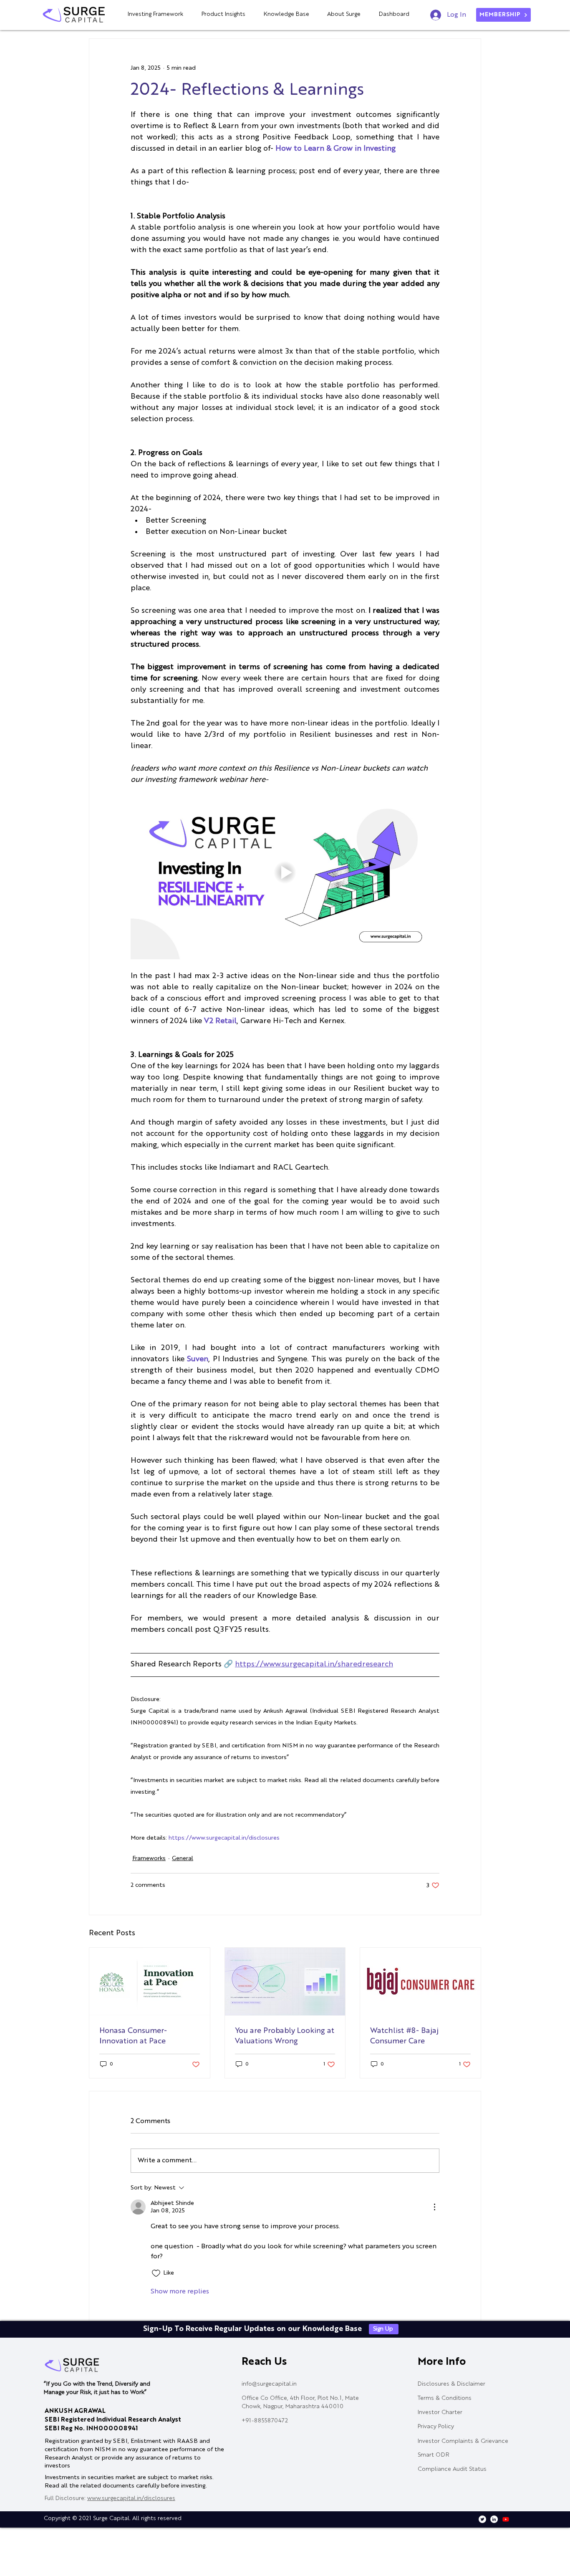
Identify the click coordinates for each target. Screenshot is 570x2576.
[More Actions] (434, 2207)
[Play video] (285, 872)
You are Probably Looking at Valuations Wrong (285, 2036)
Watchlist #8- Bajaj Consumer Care (404, 2036)
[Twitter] (482, 2519)
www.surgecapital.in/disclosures (131, 2498)
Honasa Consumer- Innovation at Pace (133, 2036)
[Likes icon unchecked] (156, 2273)
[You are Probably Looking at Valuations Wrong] (285, 1982)
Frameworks (149, 1858)
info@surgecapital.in (269, 2384)
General (183, 1858)
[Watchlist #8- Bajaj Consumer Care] (420, 1982)
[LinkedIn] (494, 2519)
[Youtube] (506, 2519)
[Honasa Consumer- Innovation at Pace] (150, 1982)
